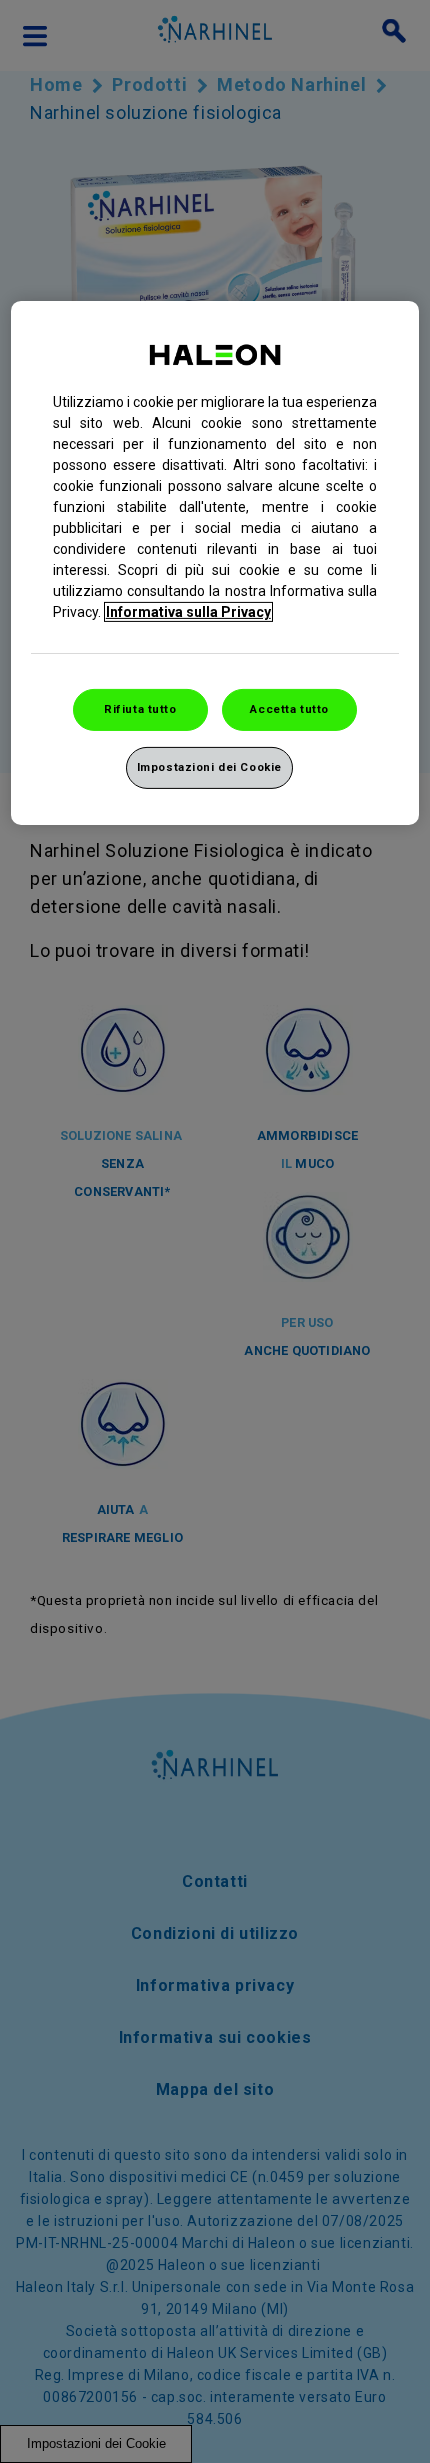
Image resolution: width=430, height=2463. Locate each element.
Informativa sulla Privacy (188, 612)
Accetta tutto (289, 709)
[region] (215, 563)
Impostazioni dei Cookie (209, 767)
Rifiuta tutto (140, 709)
